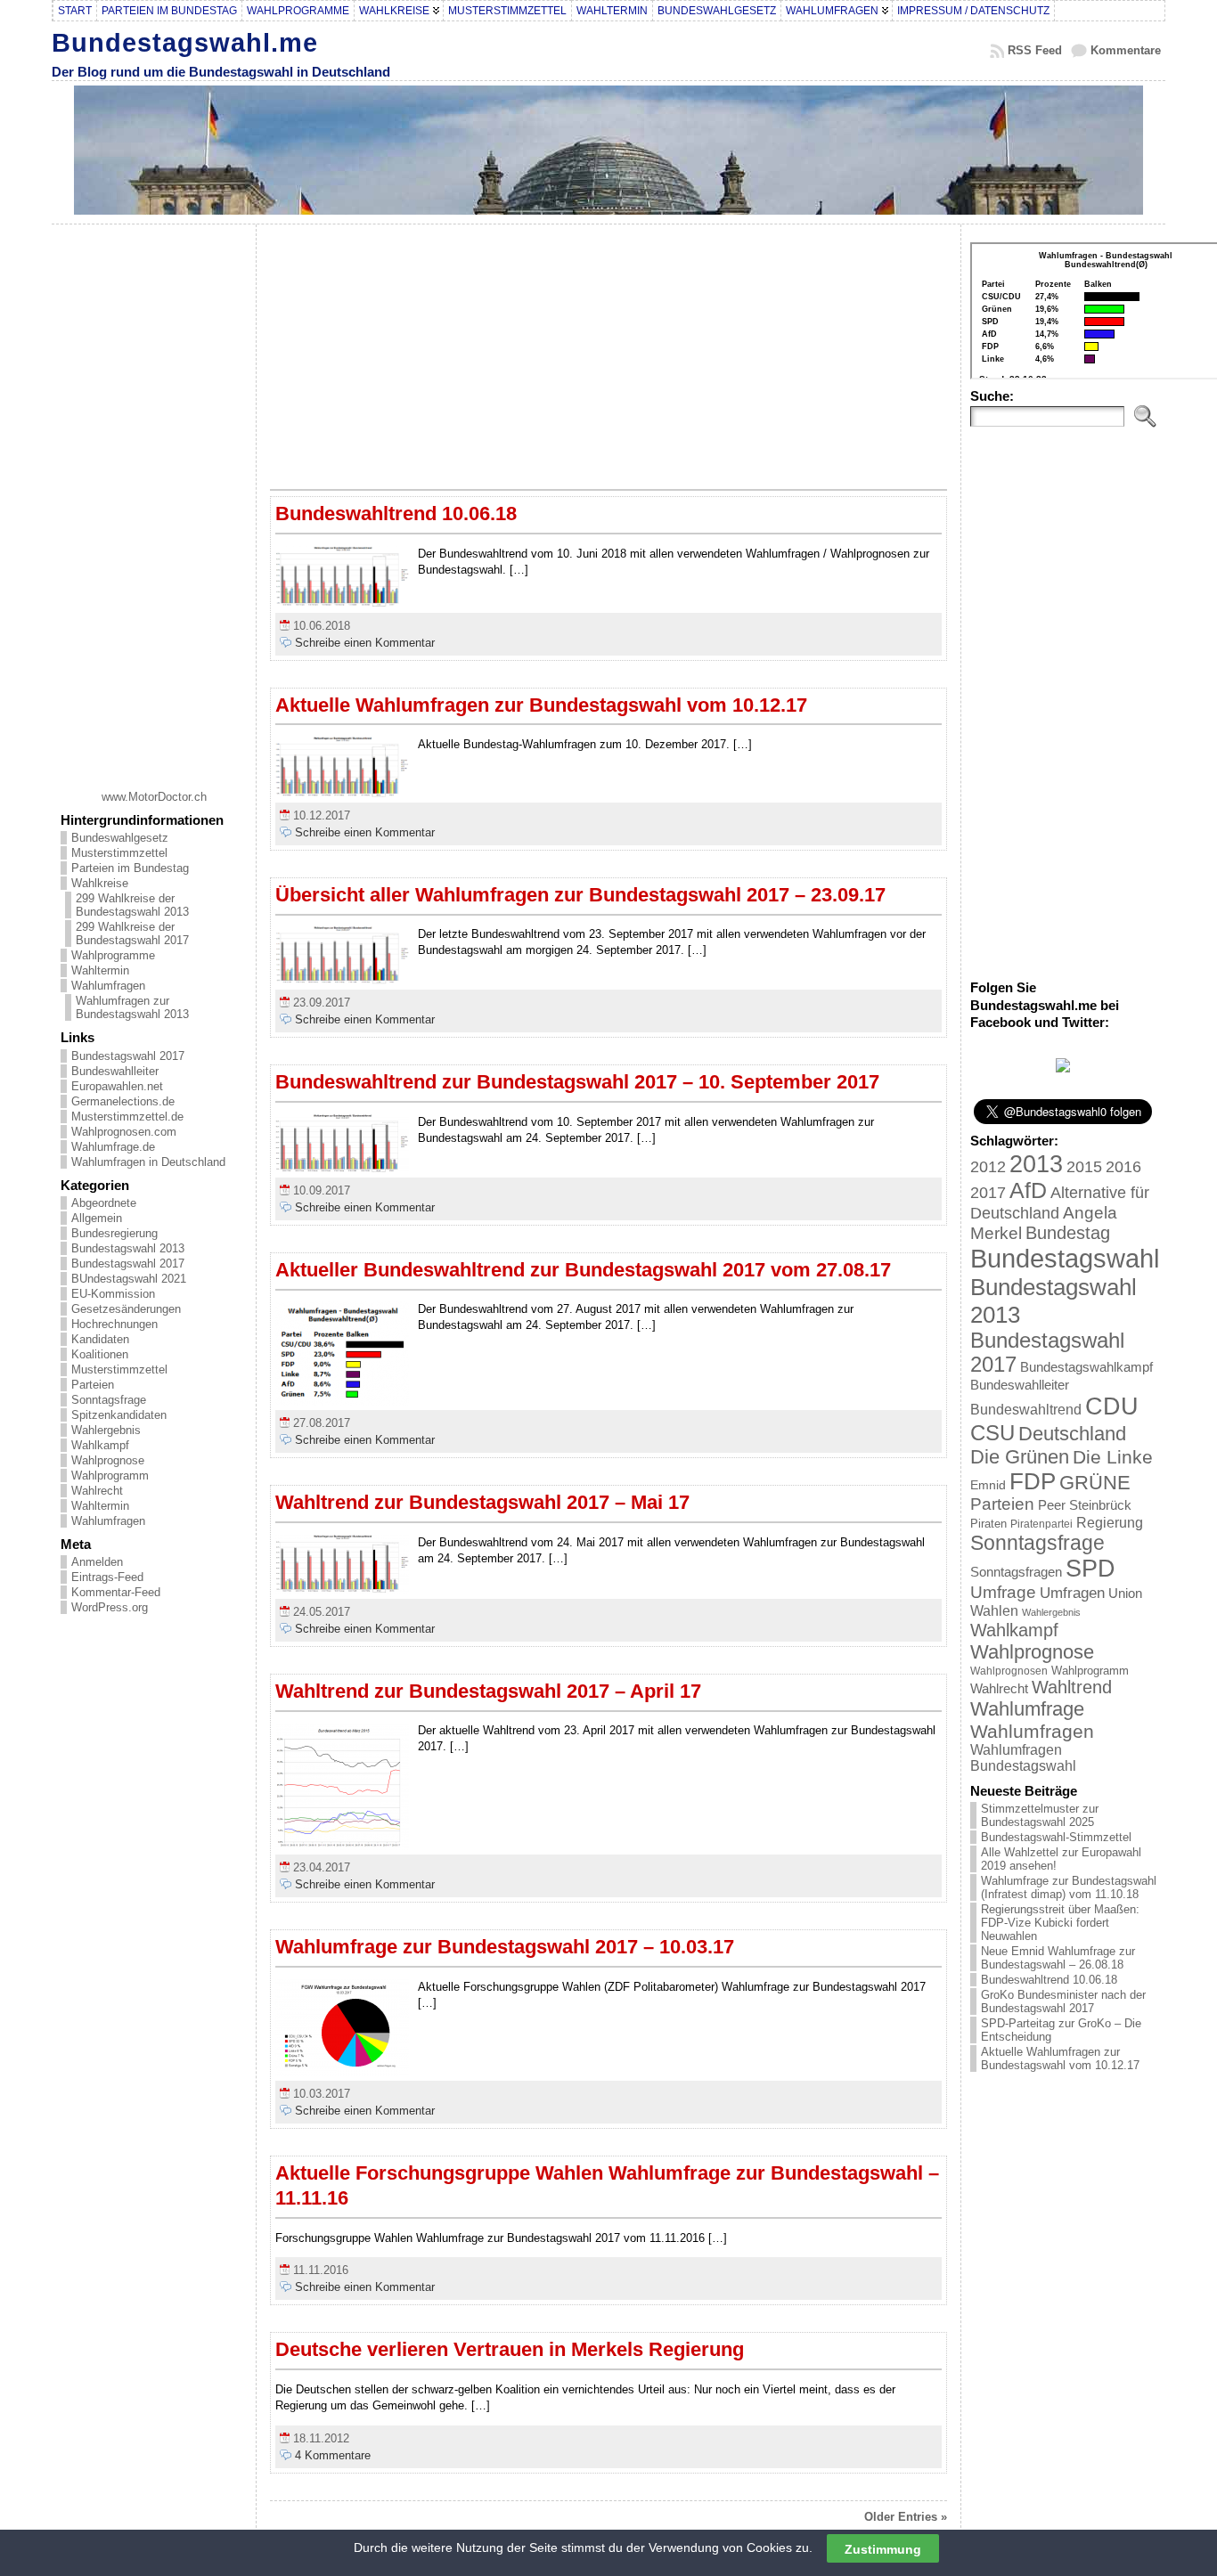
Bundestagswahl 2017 (128, 1056)
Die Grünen (1020, 1457)
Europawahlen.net (117, 1086)
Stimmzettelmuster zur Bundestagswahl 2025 (1040, 1815)
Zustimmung (883, 2548)
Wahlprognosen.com (124, 1132)
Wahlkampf (100, 1445)
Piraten (988, 1524)
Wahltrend (1072, 1687)
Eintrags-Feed (107, 1577)
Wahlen (994, 1610)
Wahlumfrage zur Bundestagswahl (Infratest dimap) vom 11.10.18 (1069, 1887)
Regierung (1110, 1522)
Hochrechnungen (114, 1324)
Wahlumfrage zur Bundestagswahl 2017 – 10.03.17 (505, 1947)
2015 (1084, 1167)
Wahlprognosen (1009, 1671)
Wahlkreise (100, 883)
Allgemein (97, 1218)
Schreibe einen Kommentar (365, 643)
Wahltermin (100, 970)
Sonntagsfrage (109, 1400)
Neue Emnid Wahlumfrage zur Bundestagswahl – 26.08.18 (1058, 1958)
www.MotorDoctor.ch (154, 797)
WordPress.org (110, 1607)
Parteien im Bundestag (130, 868)
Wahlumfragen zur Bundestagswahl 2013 (132, 1007)
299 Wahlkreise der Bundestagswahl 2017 (132, 933)
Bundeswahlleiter (115, 1071)
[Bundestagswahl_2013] (1063, 1068)
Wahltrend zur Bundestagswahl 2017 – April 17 (488, 1691)
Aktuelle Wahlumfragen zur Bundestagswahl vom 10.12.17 (541, 705)
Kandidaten (100, 1339)
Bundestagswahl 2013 (128, 1248)
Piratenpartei (1041, 1524)
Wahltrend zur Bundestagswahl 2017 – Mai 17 (482, 1502)
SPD (1090, 1569)
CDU (1112, 1406)
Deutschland (1072, 1434)
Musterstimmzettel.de (127, 1117)
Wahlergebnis (106, 1430)
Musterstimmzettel (119, 853)
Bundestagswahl (1065, 1258)
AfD (1028, 1190)
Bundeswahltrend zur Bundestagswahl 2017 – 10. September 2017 (577, 1082)
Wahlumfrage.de (113, 1147)
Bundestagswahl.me (185, 42)
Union (1125, 1593)
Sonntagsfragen (1016, 1572)
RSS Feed (1035, 50)
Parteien (93, 1385)
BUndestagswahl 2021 (129, 1279)
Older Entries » (906, 2517)
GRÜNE (1095, 1483)
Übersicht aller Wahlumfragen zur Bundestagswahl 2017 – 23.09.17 (580, 895)
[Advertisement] (154, 501)
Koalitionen (100, 1354)
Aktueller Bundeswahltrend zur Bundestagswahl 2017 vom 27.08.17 (583, 1270)
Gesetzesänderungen (126, 1309)
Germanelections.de (123, 1101)
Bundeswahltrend (1026, 1410)
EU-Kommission (113, 1294)
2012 (988, 1167)
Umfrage (1003, 1592)
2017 (988, 1193)
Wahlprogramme (113, 955)
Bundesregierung (114, 1233)
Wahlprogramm (110, 1475)
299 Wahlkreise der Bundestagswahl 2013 (132, 905)
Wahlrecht (97, 1491)
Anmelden (97, 1562)
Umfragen (1072, 1593)
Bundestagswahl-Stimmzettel (1056, 1837)
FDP (1033, 1481)
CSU (992, 1433)
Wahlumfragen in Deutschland (148, 1162)
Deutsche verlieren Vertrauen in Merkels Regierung (510, 2349)
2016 (1123, 1166)
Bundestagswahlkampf (1086, 1367)
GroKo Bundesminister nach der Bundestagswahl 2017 (1063, 2001)
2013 (1036, 1164)
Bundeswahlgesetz (120, 838)
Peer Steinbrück (1085, 1505)
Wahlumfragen (108, 986)
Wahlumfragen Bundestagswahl (1023, 1758)
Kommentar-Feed (116, 1592)
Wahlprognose (108, 1460)
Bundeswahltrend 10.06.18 (396, 514)
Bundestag (1068, 1233)
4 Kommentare (333, 2455)
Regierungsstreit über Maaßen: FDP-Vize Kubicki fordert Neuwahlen (1060, 1923)
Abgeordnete (104, 1203)
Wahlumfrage (1027, 1709)
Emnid (988, 1485)
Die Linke (1113, 1457)
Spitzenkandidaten (119, 1415)
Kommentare (1126, 50)
